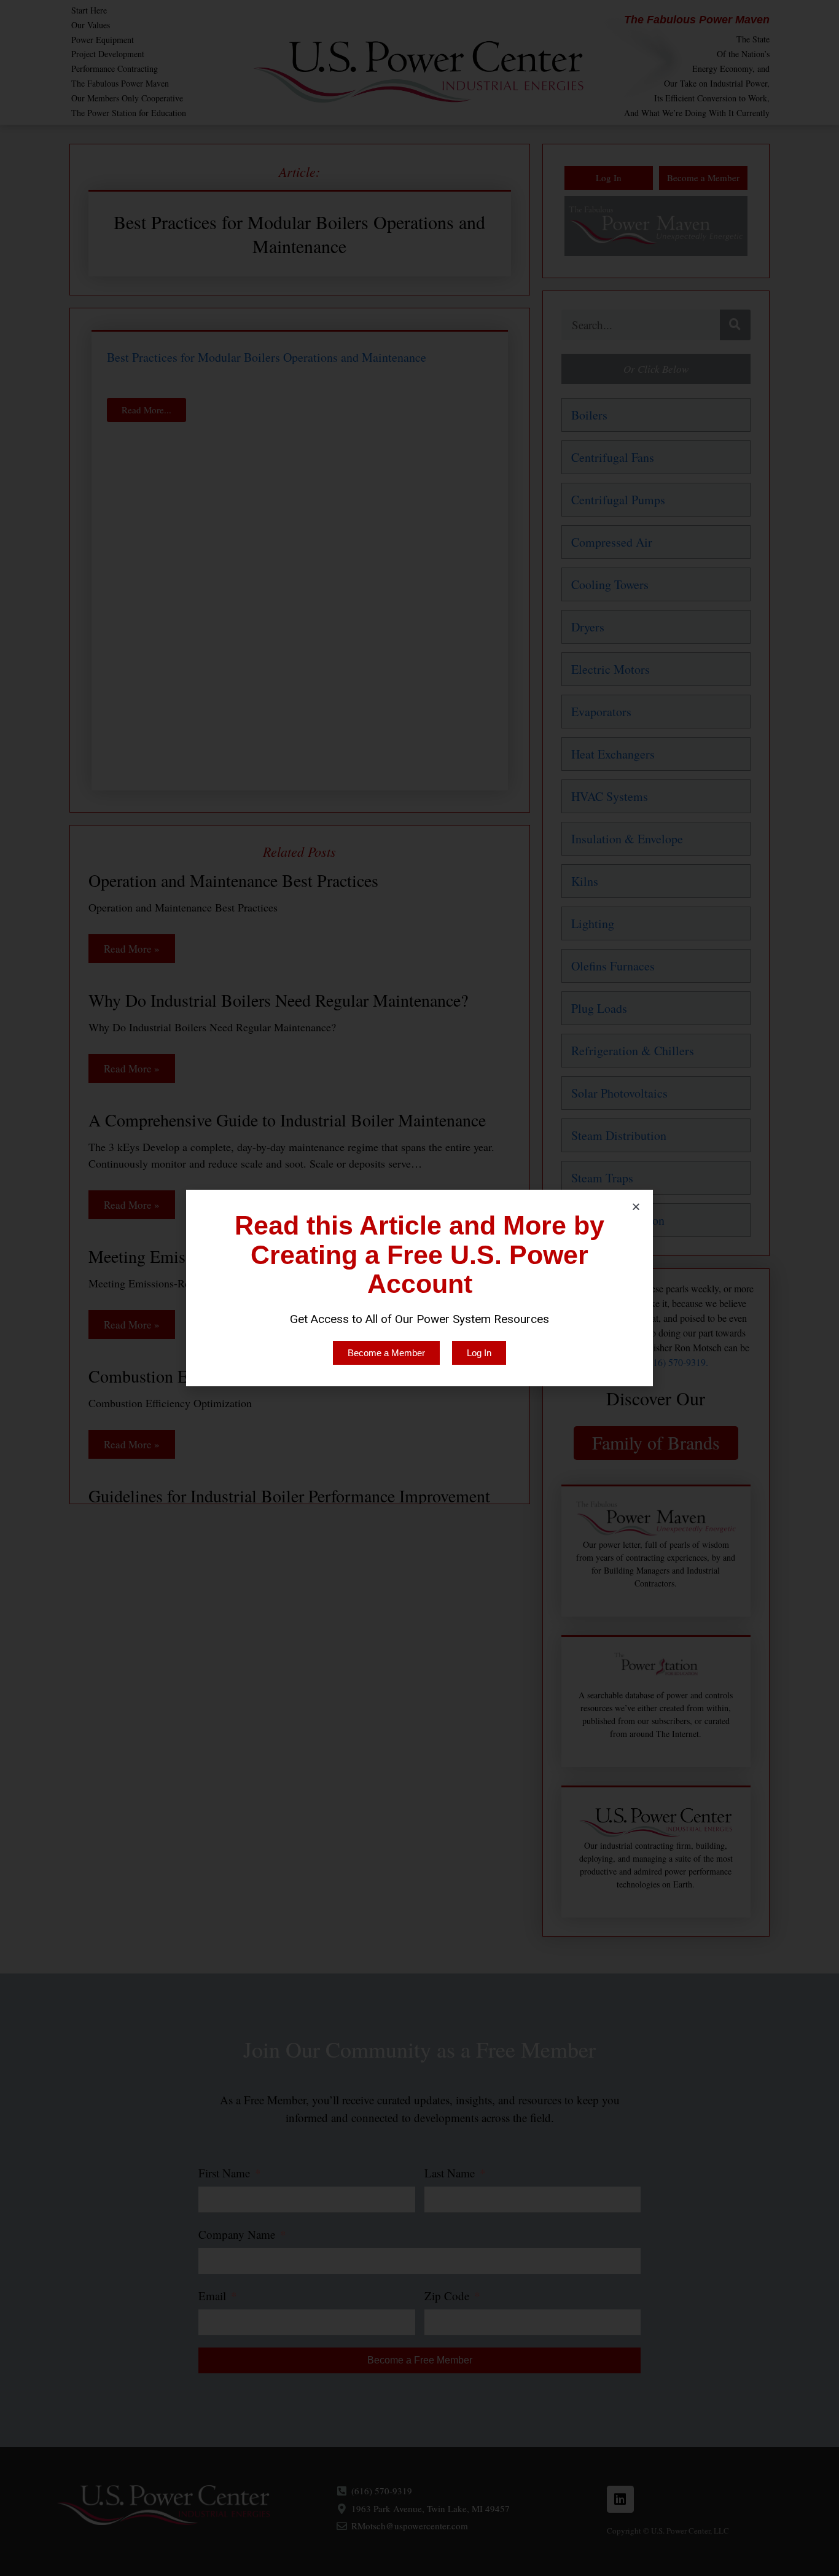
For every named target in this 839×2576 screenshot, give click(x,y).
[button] (636, 1207)
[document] (419, 1288)
